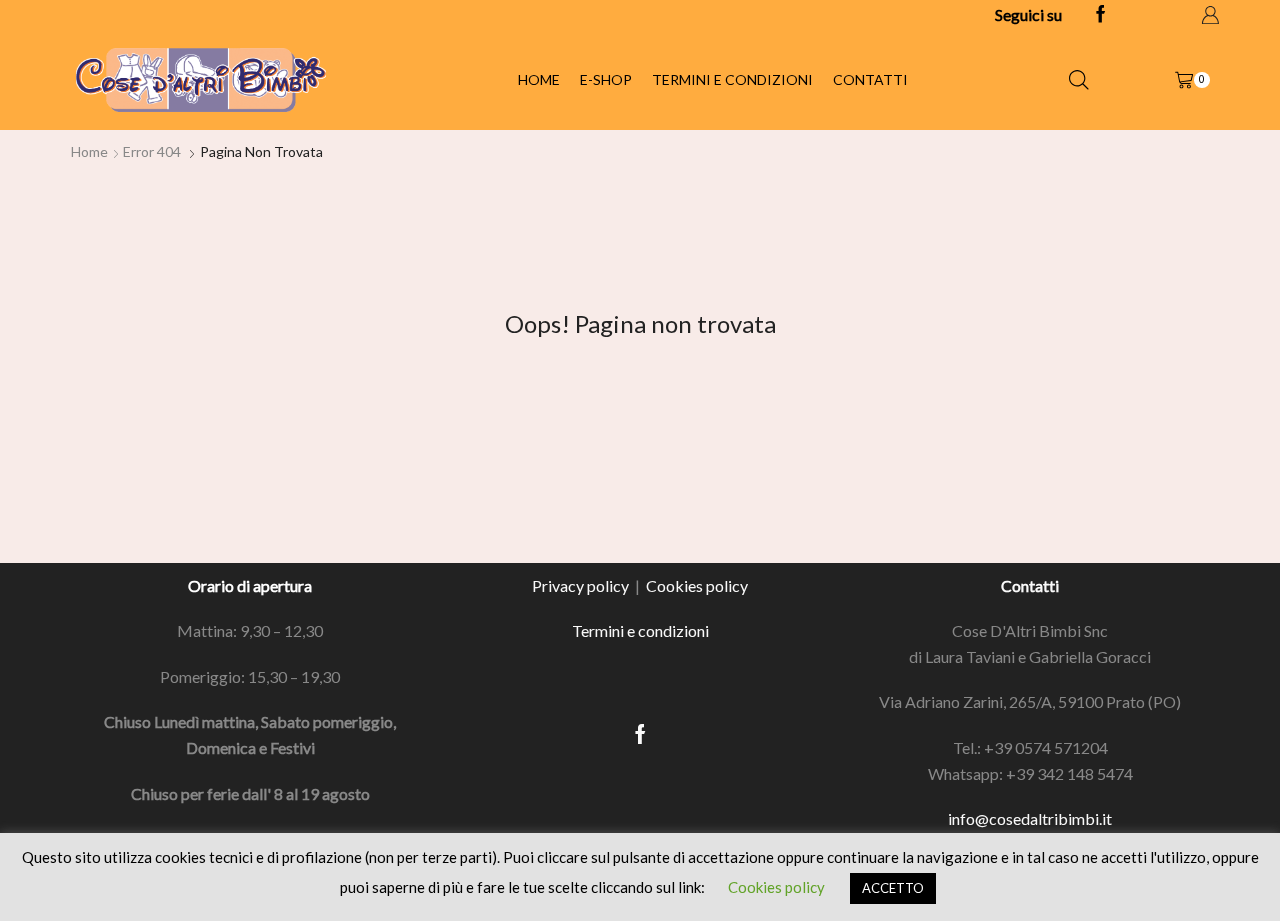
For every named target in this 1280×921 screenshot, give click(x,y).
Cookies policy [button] (776, 887)
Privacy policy (580, 585)
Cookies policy (697, 585)
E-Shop (606, 79)
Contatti (870, 79)
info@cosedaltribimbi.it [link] (1030, 818)
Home (539, 79)
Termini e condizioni (732, 79)
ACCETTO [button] (893, 888)
